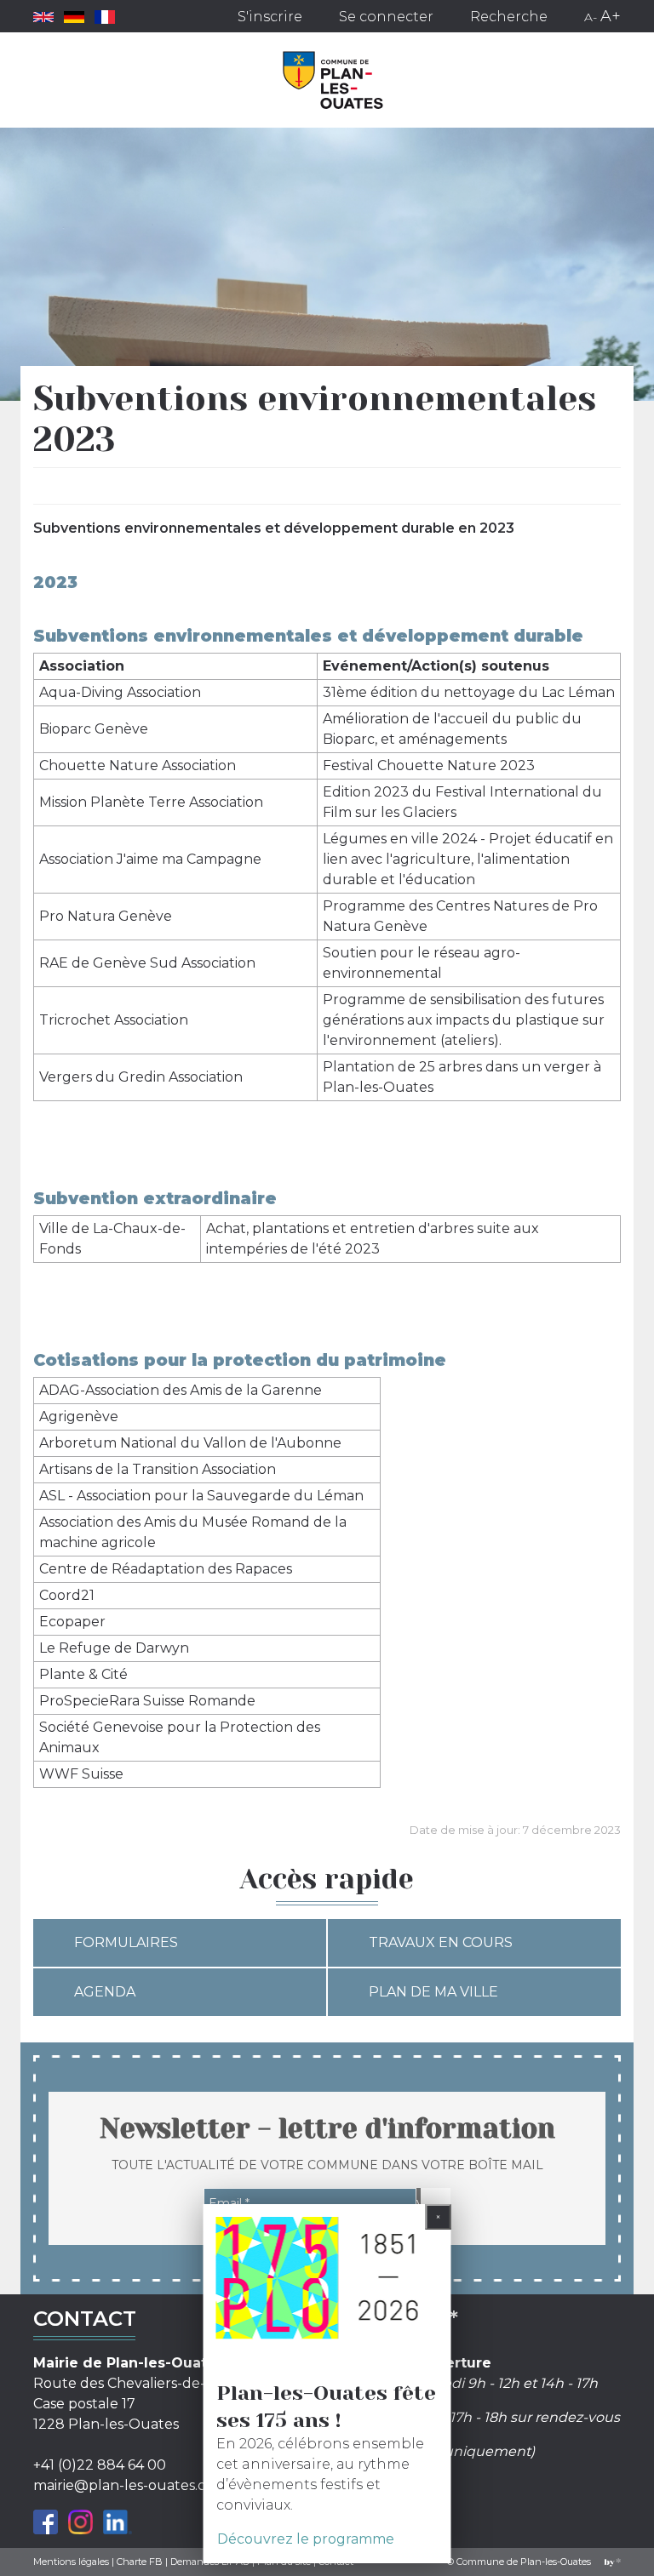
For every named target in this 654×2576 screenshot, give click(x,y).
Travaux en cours (441, 1942)
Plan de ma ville (433, 1992)
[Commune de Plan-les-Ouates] (333, 80)
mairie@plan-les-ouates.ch (124, 2485)
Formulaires (126, 1942)
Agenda (105, 1992)
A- (591, 17)
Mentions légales (71, 2562)
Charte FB (140, 2562)
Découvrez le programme (306, 2539)
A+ (611, 16)
